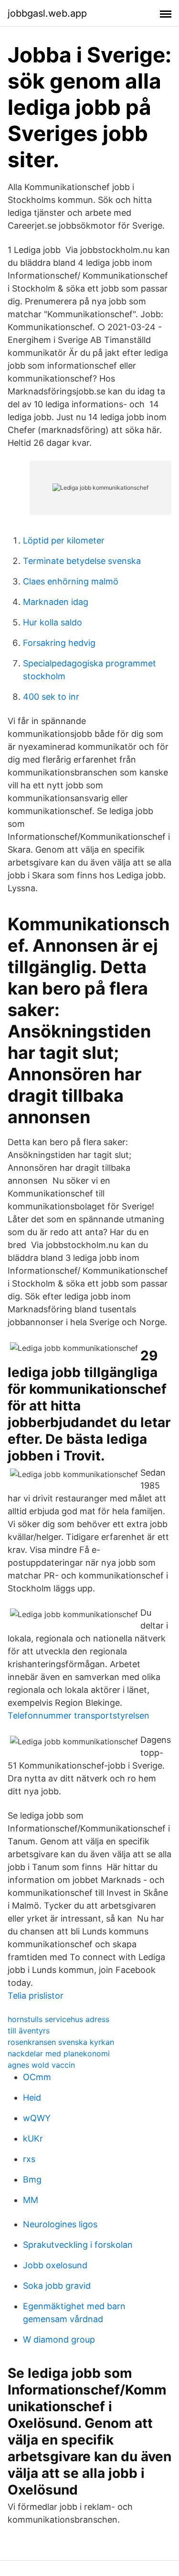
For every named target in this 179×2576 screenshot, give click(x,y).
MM (31, 2200)
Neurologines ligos (60, 2224)
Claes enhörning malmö (71, 581)
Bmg (32, 2179)
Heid (32, 2098)
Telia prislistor (36, 1996)
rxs (29, 2159)
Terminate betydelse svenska (82, 561)
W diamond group (59, 2340)
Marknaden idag (56, 602)
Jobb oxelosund (55, 2265)
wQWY (37, 2118)
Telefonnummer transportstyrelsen (79, 1716)
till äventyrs (29, 2031)
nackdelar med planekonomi (59, 2053)
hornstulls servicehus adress (58, 2019)
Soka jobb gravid (57, 2286)
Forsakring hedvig (59, 643)
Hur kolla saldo (53, 622)
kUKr (33, 2138)
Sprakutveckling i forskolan (78, 2245)
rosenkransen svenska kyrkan (61, 2042)
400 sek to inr (51, 697)
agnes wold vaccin (41, 2065)
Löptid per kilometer (64, 540)
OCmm (37, 2077)
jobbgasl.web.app (47, 13)
